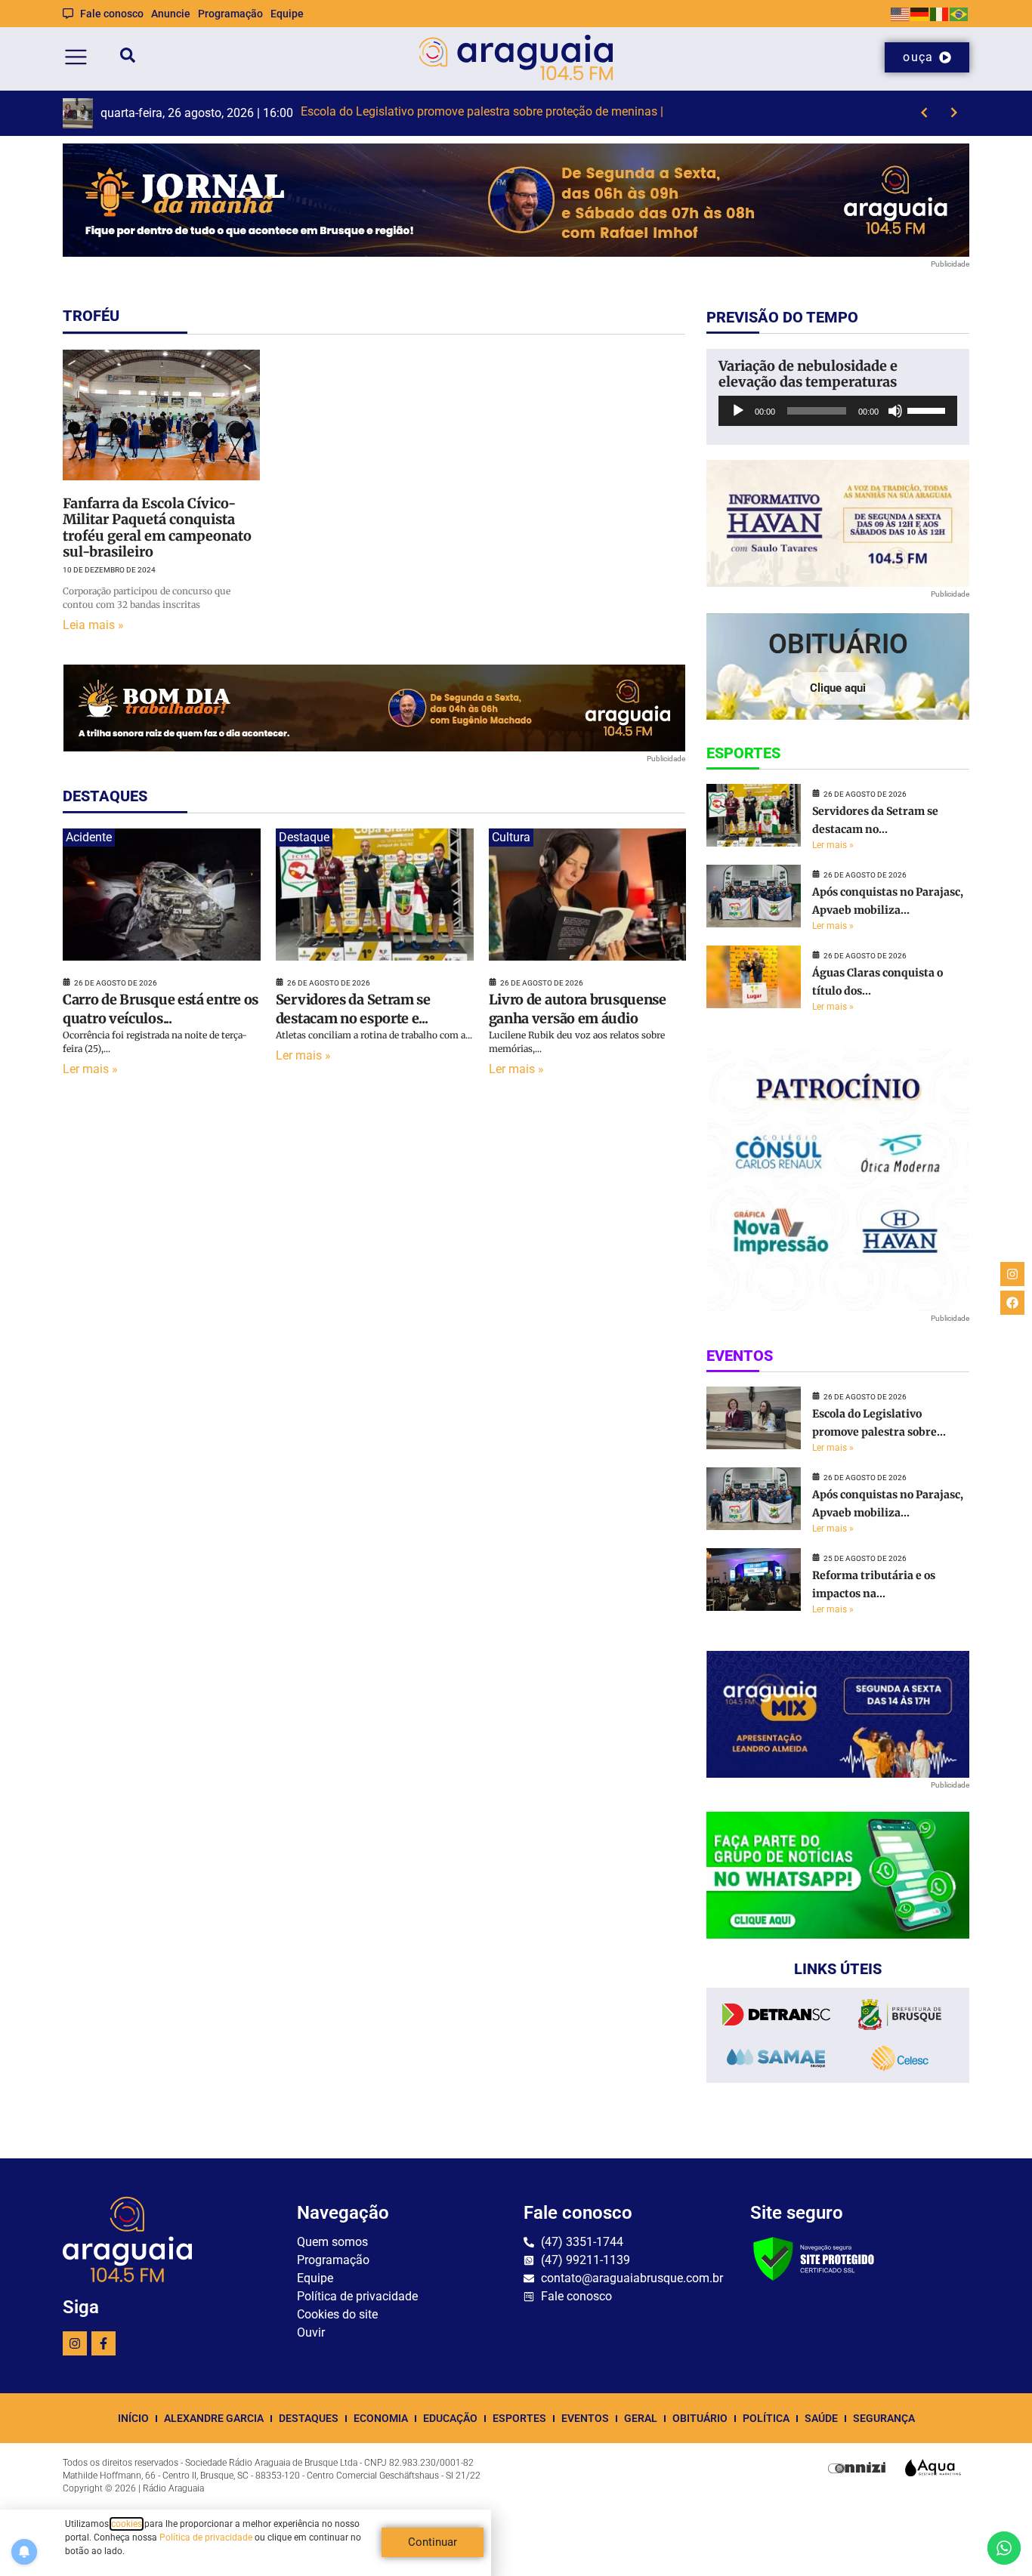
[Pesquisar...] (128, 58)
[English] (901, 13)
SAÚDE (821, 2418)
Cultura (511, 837)
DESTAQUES (309, 2418)
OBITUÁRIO (700, 2418)
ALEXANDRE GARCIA (214, 2418)
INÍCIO (133, 2418)
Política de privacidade (206, 2537)
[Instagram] (75, 2343)
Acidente (89, 837)
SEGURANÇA (884, 2418)
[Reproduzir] (738, 411)
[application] (838, 411)
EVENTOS (585, 2418)
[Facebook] (1012, 1303)
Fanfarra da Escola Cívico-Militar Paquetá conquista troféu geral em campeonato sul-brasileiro (157, 528)
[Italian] (940, 13)
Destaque (304, 837)
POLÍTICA (766, 2418)
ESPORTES (519, 2418)
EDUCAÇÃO (450, 2418)
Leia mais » (93, 625)
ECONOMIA (381, 2418)
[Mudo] (895, 411)
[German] (920, 13)
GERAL (641, 2418)
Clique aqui (838, 688)
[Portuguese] (959, 13)
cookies (127, 2524)
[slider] (928, 409)
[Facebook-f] (104, 2343)
